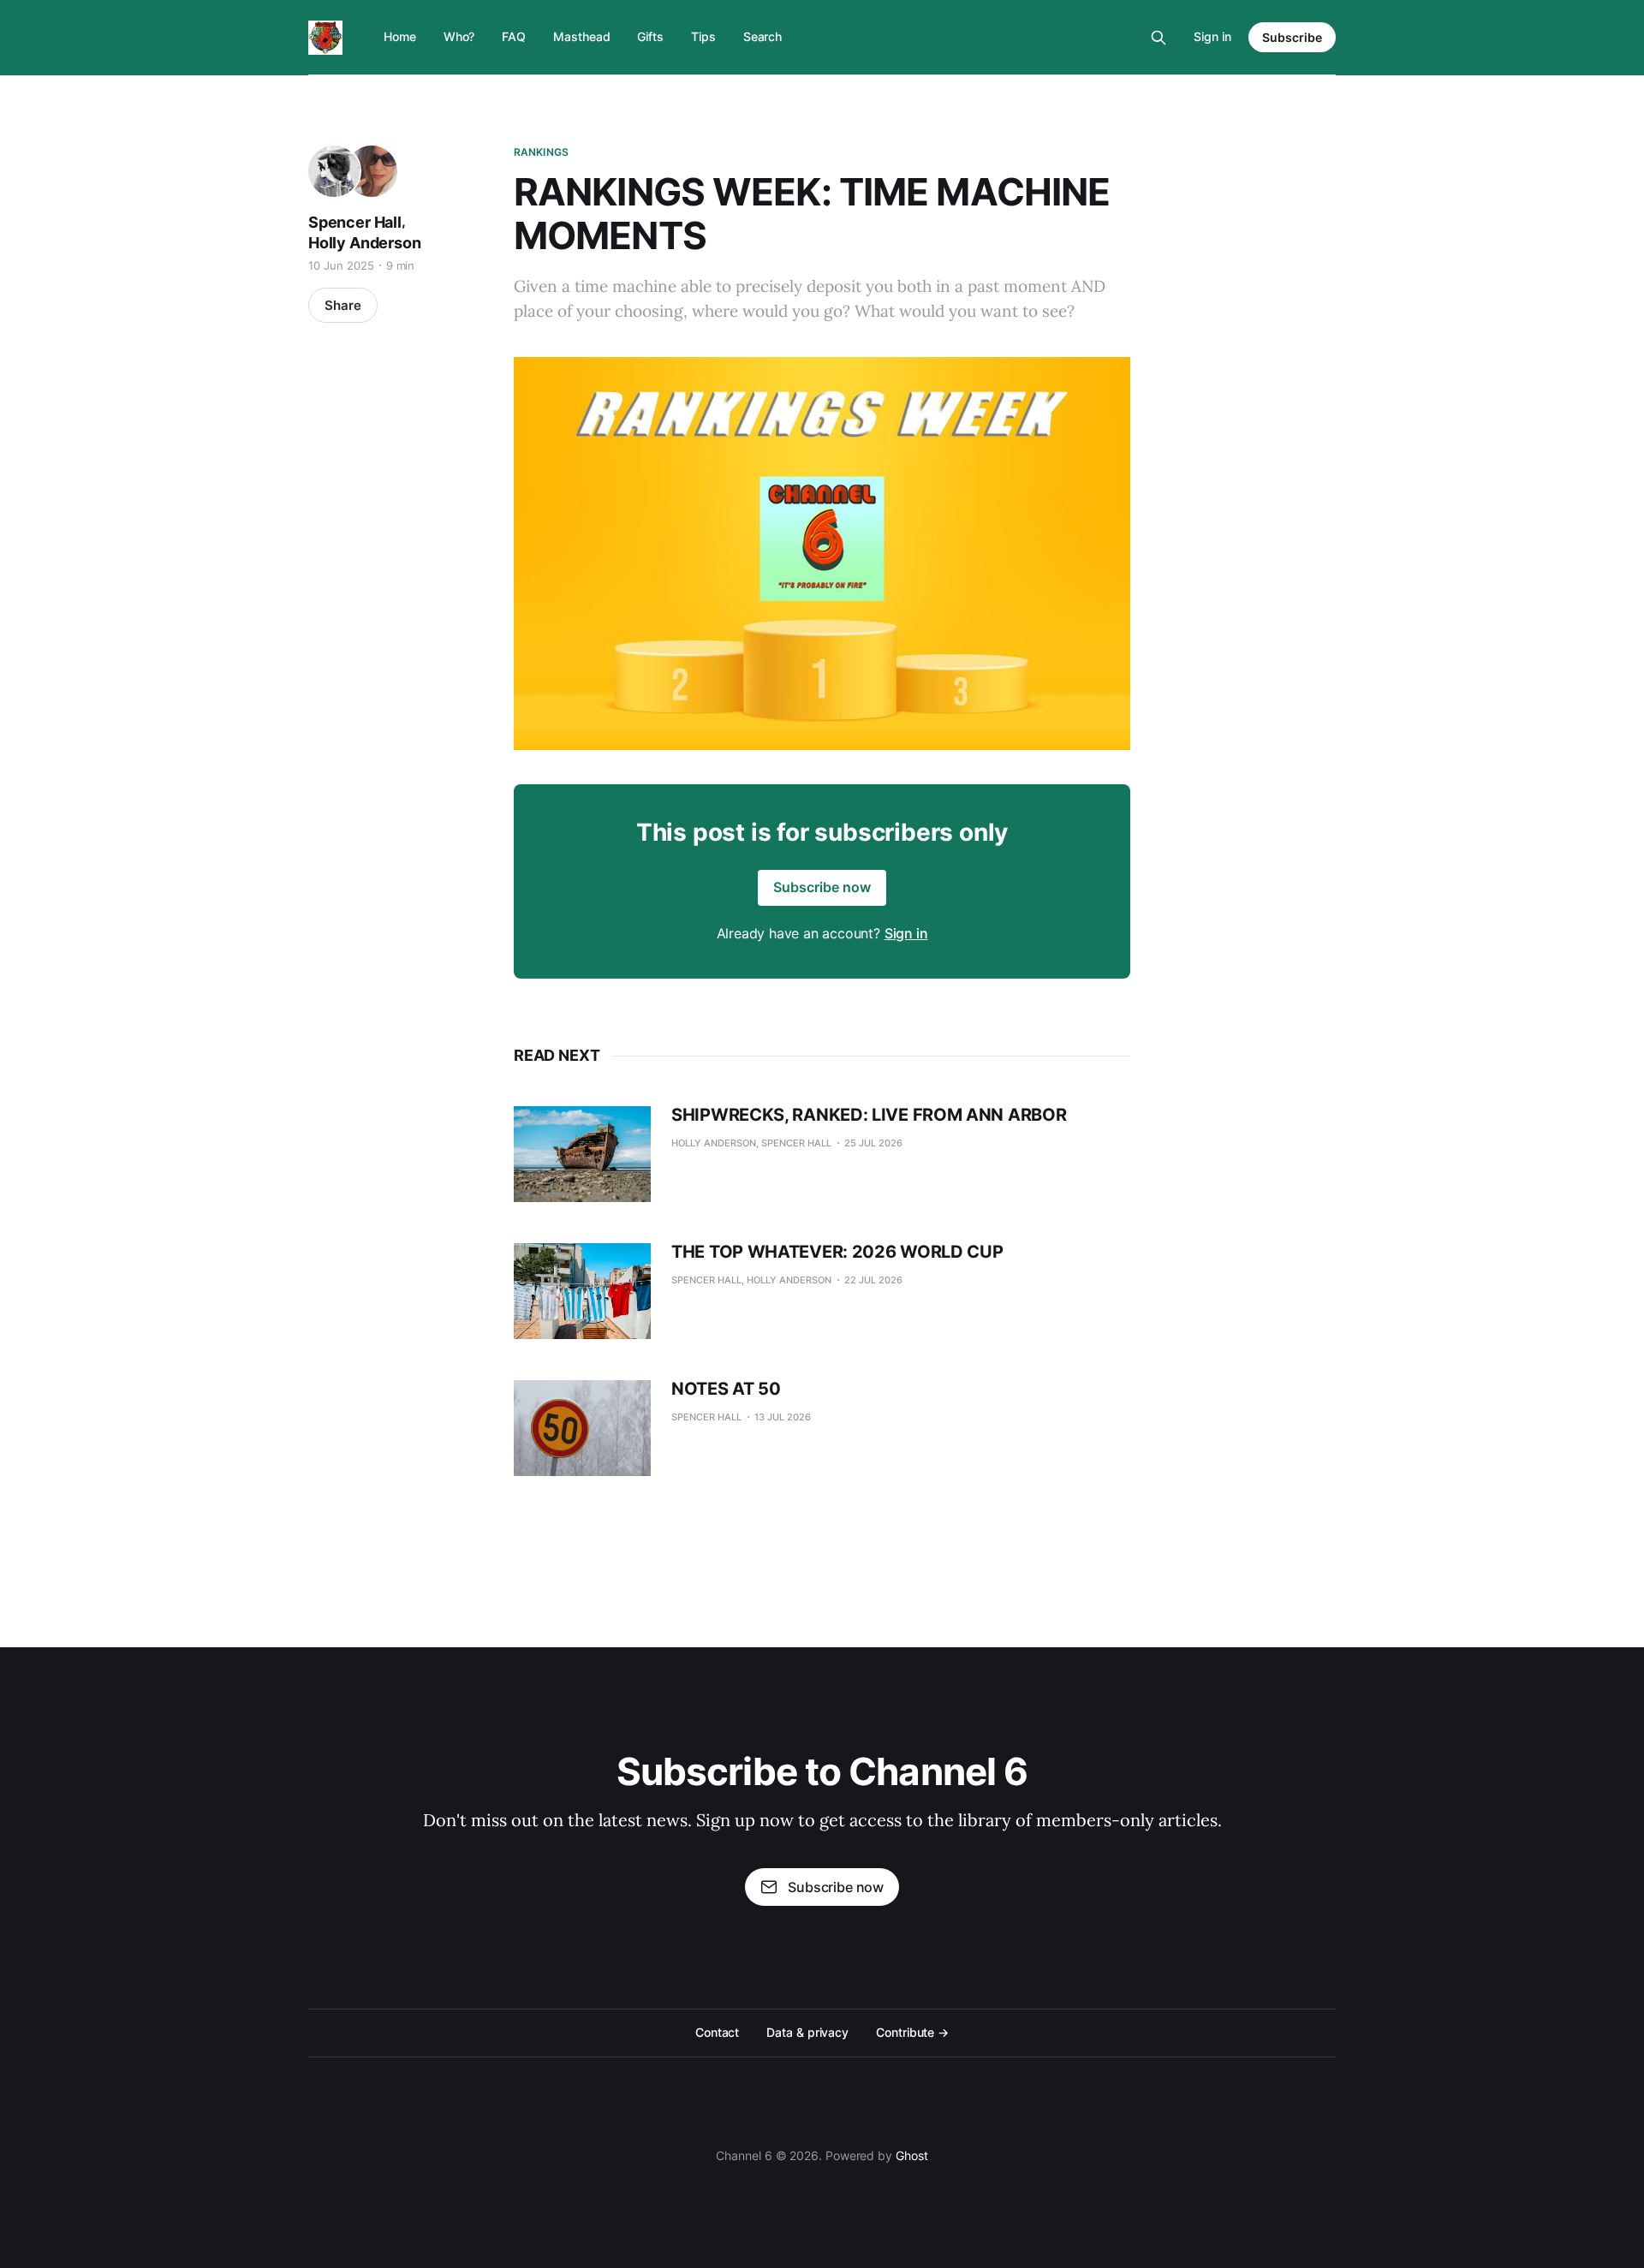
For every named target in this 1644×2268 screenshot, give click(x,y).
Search (763, 36)
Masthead (581, 36)
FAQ (514, 36)
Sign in (1212, 36)
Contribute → (912, 2032)
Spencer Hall (355, 222)
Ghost (912, 2155)
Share (343, 305)
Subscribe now (822, 887)
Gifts (650, 36)
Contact (717, 2032)
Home (400, 36)
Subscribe (1292, 37)
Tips (703, 36)
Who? (459, 36)
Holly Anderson (364, 243)
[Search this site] (1159, 38)
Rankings (541, 152)
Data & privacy (807, 2032)
